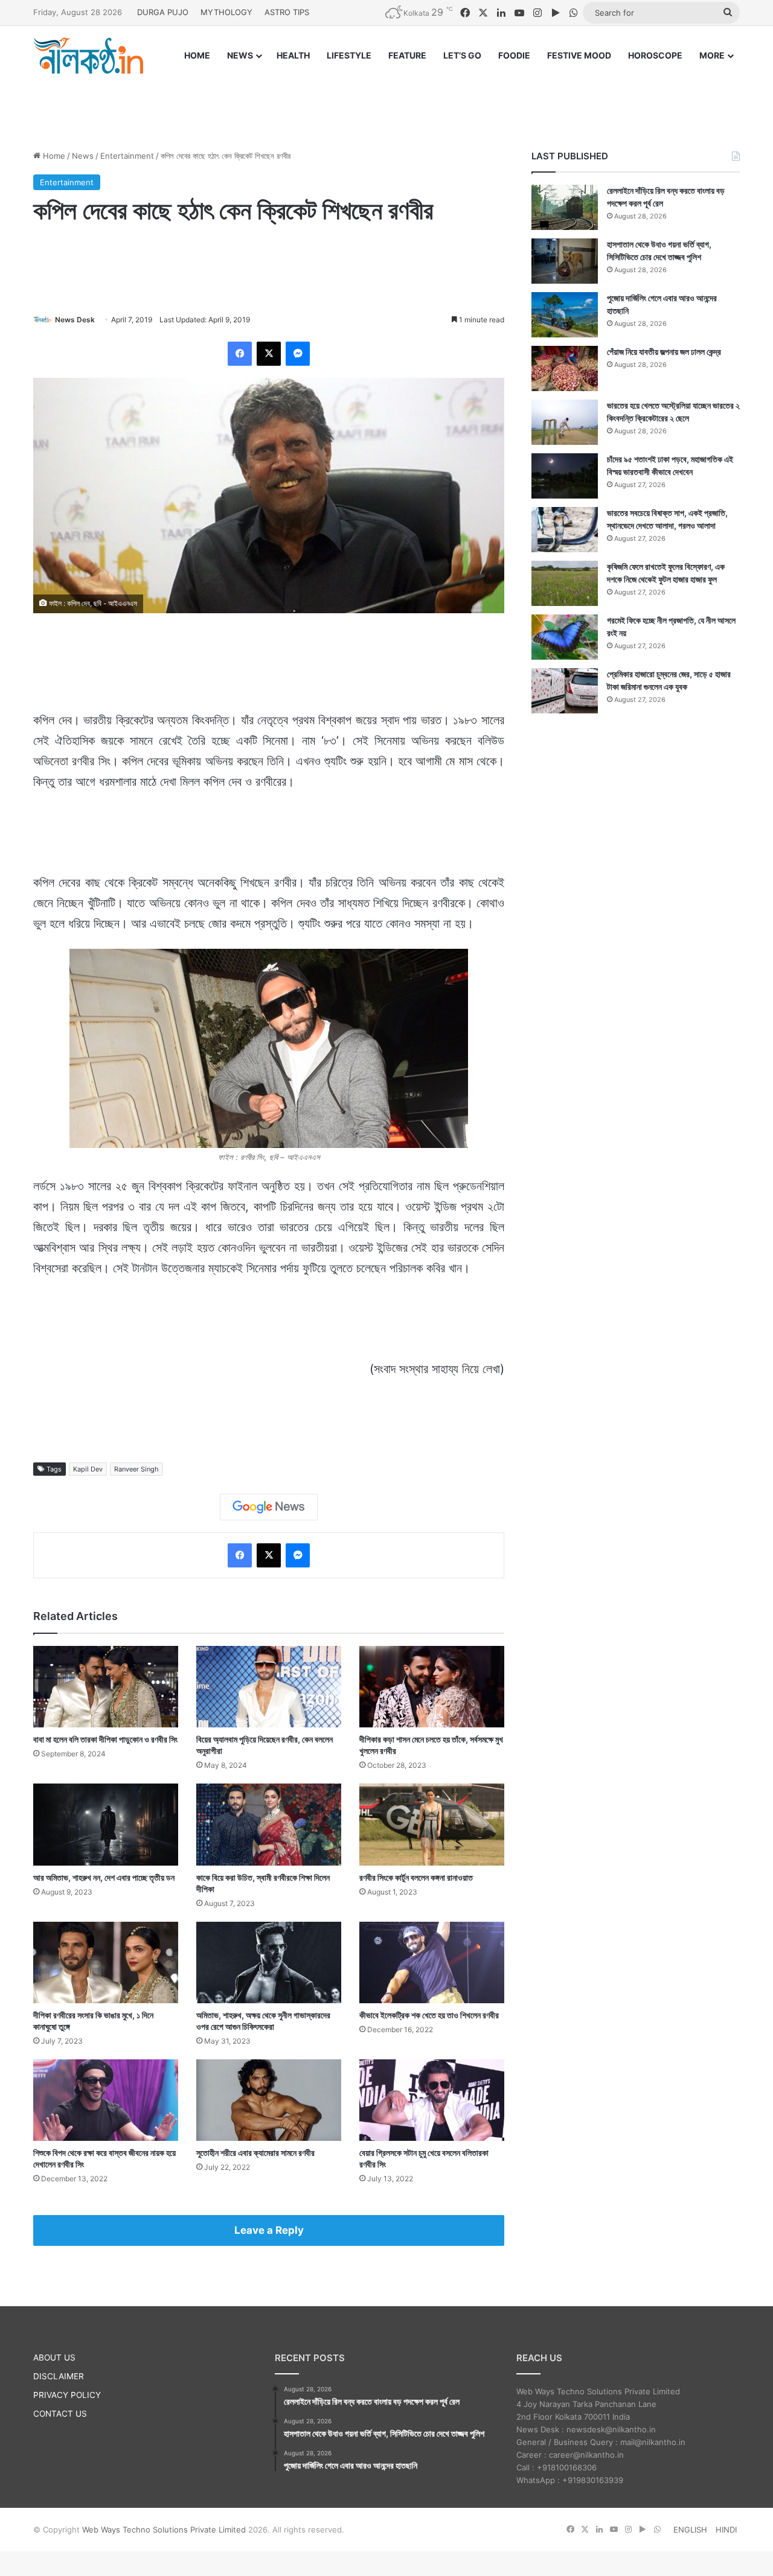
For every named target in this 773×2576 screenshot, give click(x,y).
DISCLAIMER (59, 2376)
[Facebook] (240, 354)
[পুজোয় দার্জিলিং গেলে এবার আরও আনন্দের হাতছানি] (565, 315)
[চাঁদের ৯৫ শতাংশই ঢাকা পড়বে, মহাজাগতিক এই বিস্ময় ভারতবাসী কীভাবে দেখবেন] (565, 476)
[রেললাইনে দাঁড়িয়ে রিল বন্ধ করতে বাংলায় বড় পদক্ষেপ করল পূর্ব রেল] (565, 207)
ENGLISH (690, 2530)
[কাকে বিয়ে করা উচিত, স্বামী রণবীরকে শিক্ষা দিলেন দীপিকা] (269, 1824)
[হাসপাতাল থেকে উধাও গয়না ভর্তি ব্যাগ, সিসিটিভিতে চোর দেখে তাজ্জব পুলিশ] (565, 261)
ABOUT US (54, 2358)
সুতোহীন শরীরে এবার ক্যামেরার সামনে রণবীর (255, 2153)
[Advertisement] (386, 101)
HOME (197, 55)
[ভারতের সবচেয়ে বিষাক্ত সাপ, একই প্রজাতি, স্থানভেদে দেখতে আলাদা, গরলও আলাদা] (565, 530)
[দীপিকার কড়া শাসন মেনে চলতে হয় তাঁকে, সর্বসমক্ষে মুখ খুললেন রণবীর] (432, 1687)
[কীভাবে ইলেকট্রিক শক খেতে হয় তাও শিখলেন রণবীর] (432, 1962)
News (83, 156)
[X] (269, 354)
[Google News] (269, 1507)
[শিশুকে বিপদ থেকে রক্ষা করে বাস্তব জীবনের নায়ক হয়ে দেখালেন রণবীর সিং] (106, 2100)
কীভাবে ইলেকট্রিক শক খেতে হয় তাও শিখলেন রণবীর (429, 2015)
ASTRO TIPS (287, 12)
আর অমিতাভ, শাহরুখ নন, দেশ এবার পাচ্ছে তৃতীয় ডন (104, 1877)
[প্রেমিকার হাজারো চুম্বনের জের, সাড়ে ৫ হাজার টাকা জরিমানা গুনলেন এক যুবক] (565, 691)
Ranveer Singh (136, 1469)
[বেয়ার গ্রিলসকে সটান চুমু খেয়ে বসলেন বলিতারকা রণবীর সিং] (432, 2100)
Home (53, 156)
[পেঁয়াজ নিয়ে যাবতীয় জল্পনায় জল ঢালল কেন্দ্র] (565, 368)
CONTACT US (60, 2414)
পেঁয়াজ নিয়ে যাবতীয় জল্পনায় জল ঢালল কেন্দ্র (664, 352)
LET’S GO (462, 55)
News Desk (75, 320)
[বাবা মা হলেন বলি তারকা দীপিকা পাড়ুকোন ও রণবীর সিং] (106, 1687)
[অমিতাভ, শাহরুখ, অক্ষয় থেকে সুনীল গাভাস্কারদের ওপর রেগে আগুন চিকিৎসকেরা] (269, 1962)
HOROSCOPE (655, 55)
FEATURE (407, 55)
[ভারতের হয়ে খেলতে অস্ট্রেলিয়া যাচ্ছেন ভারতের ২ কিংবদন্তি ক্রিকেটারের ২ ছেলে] (565, 422)
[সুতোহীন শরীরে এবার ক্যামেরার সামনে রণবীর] (269, 2100)
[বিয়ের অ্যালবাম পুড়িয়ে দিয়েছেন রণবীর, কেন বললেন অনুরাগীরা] (269, 1687)
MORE (712, 55)
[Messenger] (298, 354)
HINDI (726, 2530)
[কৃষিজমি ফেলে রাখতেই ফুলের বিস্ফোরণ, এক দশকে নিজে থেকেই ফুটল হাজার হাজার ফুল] (565, 583)
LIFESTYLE (349, 55)
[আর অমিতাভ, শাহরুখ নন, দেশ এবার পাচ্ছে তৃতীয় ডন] (106, 1824)
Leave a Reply (269, 2230)
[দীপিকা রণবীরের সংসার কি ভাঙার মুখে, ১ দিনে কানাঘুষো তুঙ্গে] (106, 1962)
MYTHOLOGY (226, 12)
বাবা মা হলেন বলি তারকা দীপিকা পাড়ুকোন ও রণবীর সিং (105, 1739)
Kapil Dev (88, 1469)
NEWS (240, 55)
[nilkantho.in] (88, 56)
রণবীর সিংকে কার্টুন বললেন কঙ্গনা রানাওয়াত (416, 1877)
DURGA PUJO (163, 12)
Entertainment (127, 156)
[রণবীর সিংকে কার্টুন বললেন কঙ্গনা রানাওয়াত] (432, 1824)
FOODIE (514, 55)
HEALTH (293, 55)
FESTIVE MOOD (579, 55)
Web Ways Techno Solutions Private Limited (164, 2530)
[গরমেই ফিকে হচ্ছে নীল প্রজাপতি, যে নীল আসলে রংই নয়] (565, 637)
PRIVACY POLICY (67, 2395)
